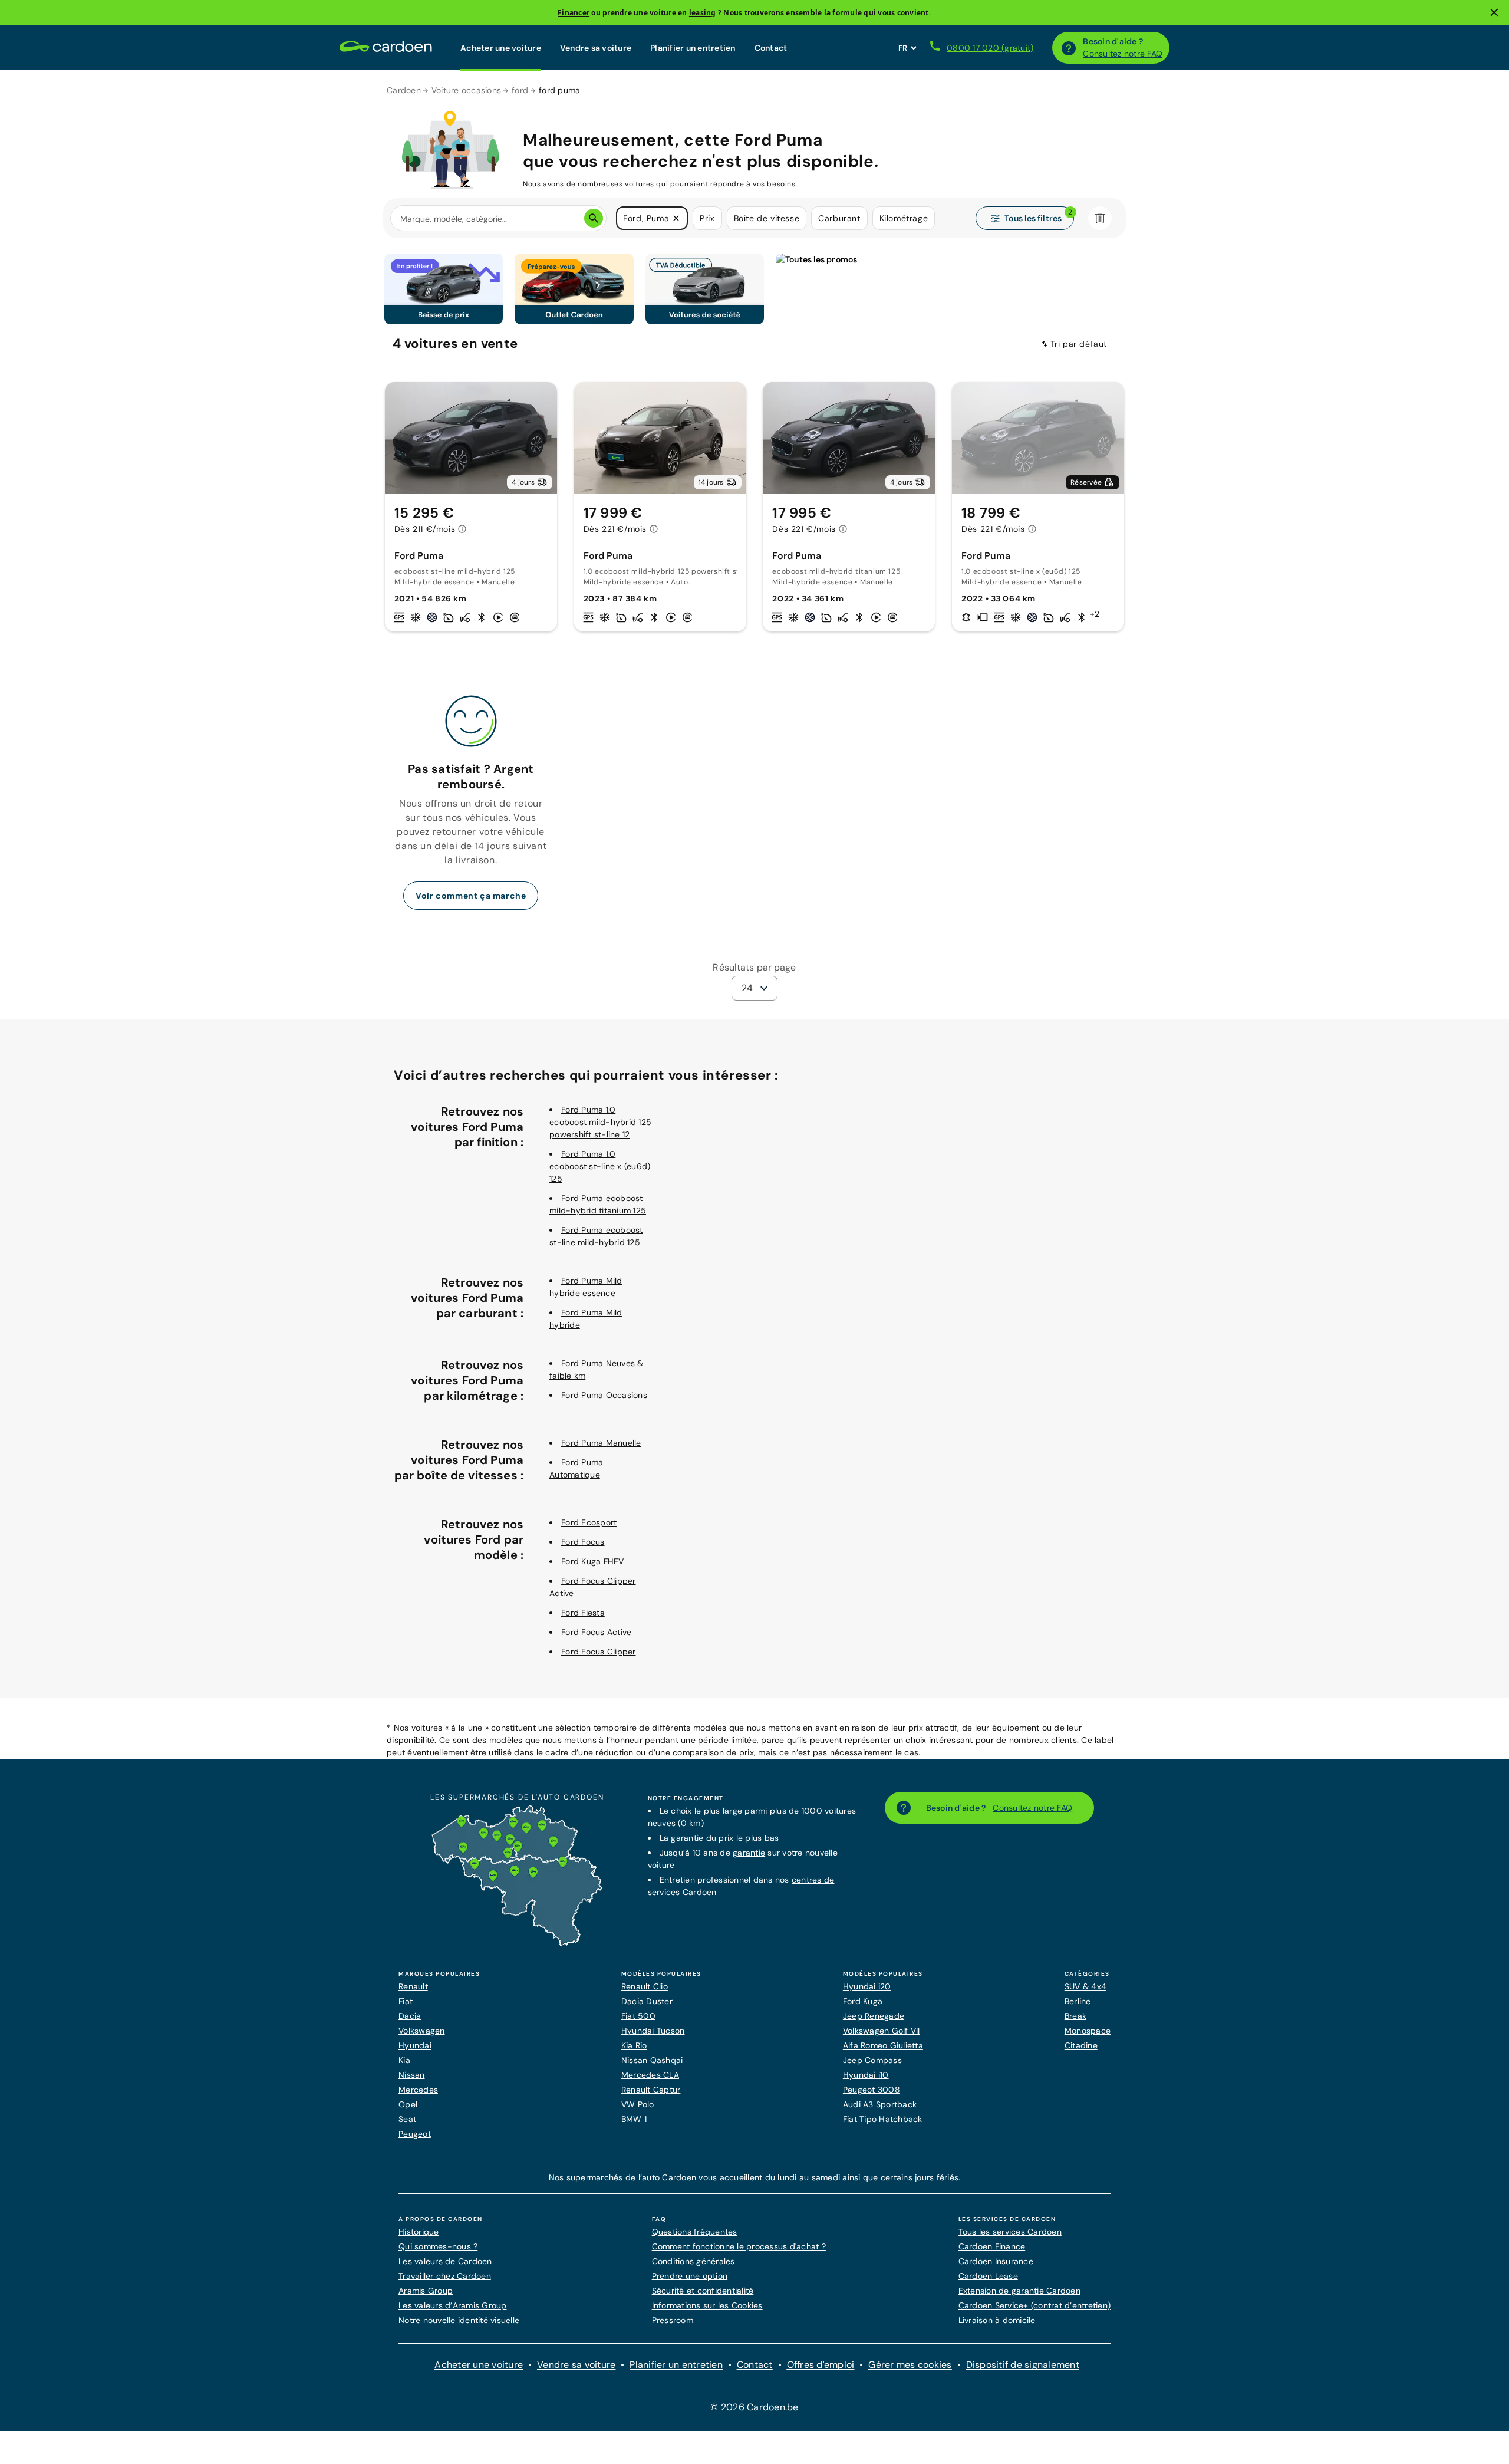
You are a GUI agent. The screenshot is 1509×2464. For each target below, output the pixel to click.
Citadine (1081, 2045)
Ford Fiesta (583, 1613)
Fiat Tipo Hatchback (883, 2119)
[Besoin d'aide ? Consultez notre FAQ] (1069, 48)
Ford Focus (583, 1542)
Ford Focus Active (596, 1632)
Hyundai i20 (867, 1986)
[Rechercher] (594, 218)
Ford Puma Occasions (604, 1395)
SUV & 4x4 (1085, 1986)
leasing (703, 13)
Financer (574, 13)
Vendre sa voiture (596, 48)
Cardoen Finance (992, 2246)
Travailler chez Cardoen (445, 2276)
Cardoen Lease (988, 2276)
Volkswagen (422, 2031)
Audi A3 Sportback (880, 2104)
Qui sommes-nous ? (438, 2246)
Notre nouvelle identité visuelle (459, 2320)
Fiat (406, 2001)
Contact (771, 48)
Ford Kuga (863, 2001)
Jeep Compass (872, 2060)
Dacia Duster (647, 2001)
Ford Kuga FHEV (593, 1561)
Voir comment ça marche (471, 896)
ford (520, 90)
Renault (413, 1986)
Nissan (412, 2075)
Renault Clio (645, 1986)
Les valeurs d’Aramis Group (453, 2305)
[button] (676, 218)
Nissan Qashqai (652, 2060)
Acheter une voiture (501, 48)
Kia (404, 2060)
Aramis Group (426, 2291)
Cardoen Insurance (996, 2261)
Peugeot (415, 2134)
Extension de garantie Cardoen (1019, 2291)
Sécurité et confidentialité (703, 2291)
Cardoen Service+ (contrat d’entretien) (1035, 2305)
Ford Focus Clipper (599, 1652)
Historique (419, 2232)
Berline (1078, 2001)
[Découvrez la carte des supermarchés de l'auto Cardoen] (517, 1943)
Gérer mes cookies (910, 2365)
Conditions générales (693, 2261)
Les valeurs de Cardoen (445, 2261)
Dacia (410, 2016)
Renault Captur (651, 2090)
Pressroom (673, 2320)
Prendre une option (690, 2276)
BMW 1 (634, 2119)
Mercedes (418, 2090)
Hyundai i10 (866, 2075)
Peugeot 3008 (872, 2090)
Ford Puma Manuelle (601, 1443)
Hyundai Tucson (653, 2031)
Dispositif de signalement (1023, 2365)
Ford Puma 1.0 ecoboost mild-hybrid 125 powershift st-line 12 (600, 1122)
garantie (749, 1853)
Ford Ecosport (589, 1522)
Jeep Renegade (874, 2016)
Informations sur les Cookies (707, 2305)
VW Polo (638, 2104)
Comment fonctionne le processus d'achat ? (739, 2246)
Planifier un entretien (693, 48)
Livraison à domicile (997, 2320)
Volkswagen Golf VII (882, 2031)
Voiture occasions (466, 90)
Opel (408, 2104)
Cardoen (404, 90)
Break (1075, 2016)
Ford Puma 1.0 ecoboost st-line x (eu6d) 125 (600, 1166)
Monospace (1088, 2031)
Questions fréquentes (695, 2232)
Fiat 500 (638, 2016)
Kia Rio (634, 2045)
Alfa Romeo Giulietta (883, 2045)
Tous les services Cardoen (1010, 2232)
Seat (407, 2119)
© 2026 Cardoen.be (754, 2407)
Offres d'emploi (821, 2365)
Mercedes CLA (650, 2075)
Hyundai (415, 2045)
